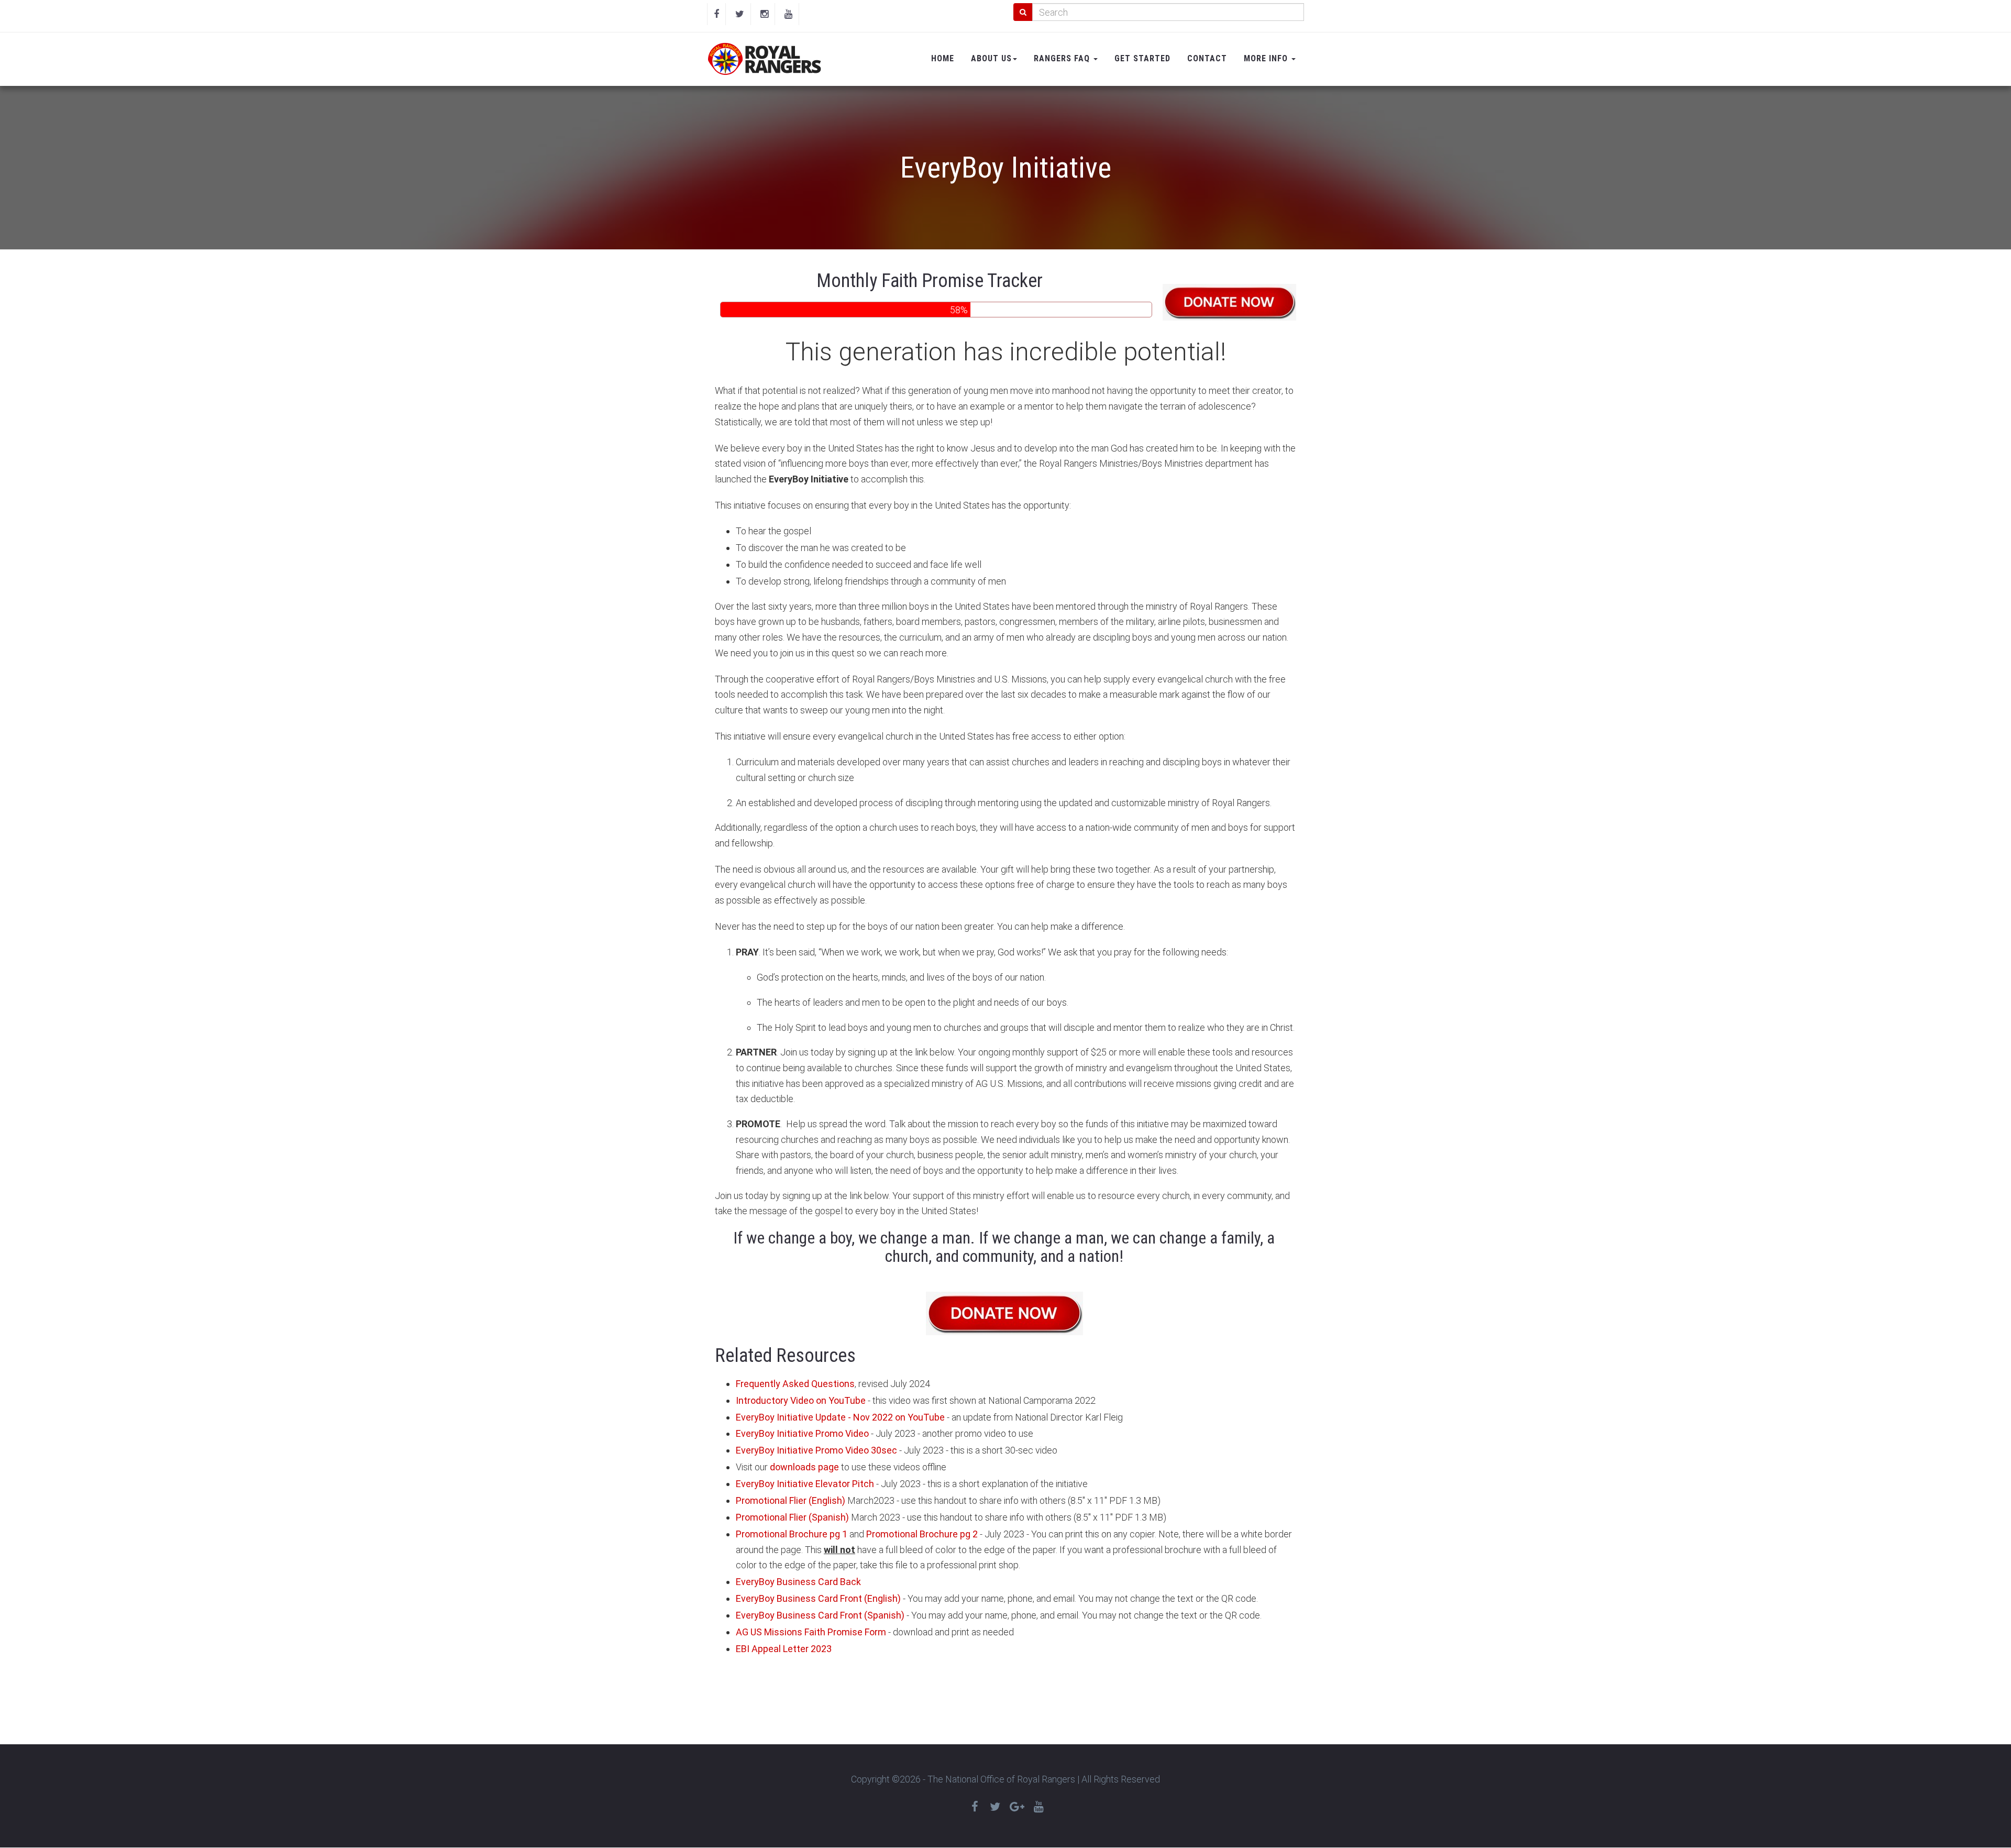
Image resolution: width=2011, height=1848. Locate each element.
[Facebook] (716, 14)
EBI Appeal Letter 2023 (784, 1649)
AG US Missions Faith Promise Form (811, 1632)
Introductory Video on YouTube (801, 1400)
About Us (991, 58)
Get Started (1142, 58)
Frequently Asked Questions (795, 1384)
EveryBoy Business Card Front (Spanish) (820, 1615)
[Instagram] (764, 14)
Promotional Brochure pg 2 (922, 1534)
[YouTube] (788, 14)
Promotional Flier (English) (791, 1500)
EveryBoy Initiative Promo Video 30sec (816, 1450)
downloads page (804, 1467)
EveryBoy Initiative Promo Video (802, 1433)
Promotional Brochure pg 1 (792, 1534)
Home (943, 58)
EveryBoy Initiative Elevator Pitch (805, 1484)
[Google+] (1017, 1807)
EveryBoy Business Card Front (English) (818, 1598)
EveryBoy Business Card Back (798, 1582)
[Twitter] (740, 14)
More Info (1267, 58)
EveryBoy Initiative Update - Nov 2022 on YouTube (840, 1417)
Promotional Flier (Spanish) (792, 1517)
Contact (1207, 58)
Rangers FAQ (1063, 58)
